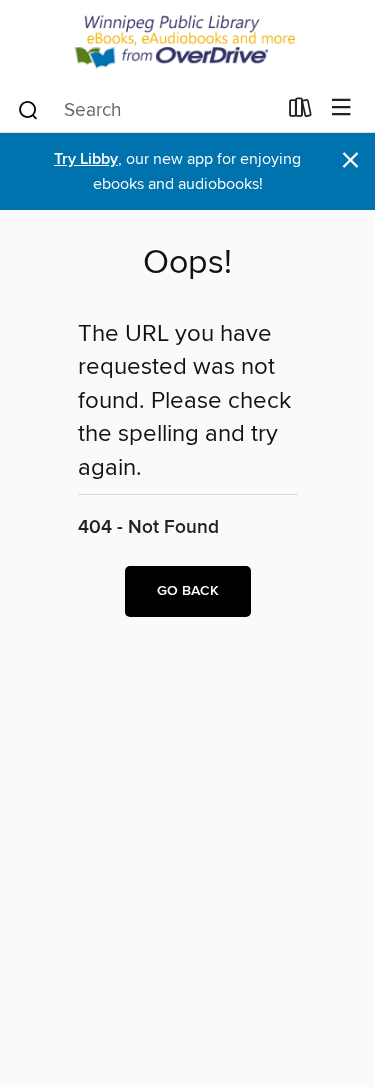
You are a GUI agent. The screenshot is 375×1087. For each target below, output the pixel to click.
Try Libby (86, 159)
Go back (188, 591)
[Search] (28, 109)
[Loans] (300, 112)
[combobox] (146, 110)
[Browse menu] (341, 108)
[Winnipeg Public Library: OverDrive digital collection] (187, 42)
